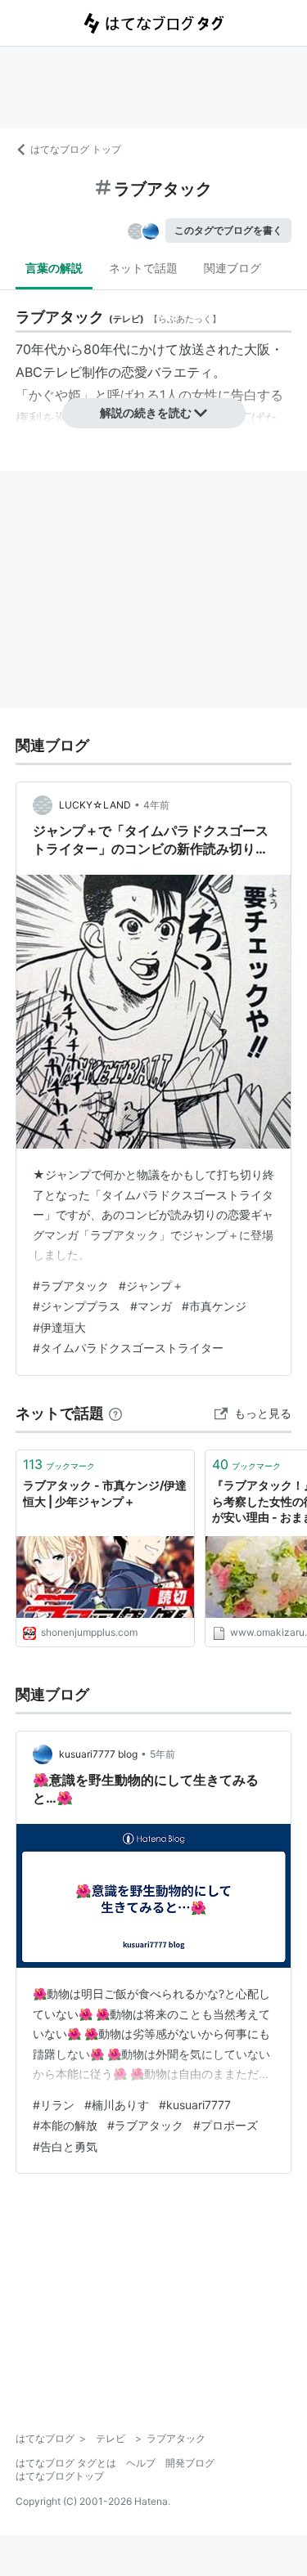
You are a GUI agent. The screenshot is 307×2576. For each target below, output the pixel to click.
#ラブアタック (71, 1286)
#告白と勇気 (65, 2146)
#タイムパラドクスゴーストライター (128, 1348)
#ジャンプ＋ (151, 1286)
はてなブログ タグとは (66, 2463)
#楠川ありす (117, 2105)
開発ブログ (190, 2463)
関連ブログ (233, 268)
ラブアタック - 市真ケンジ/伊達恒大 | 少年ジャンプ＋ (105, 1493)
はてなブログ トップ (76, 149)
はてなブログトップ (60, 2476)
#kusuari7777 (195, 2105)
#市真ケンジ (214, 1306)
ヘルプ (141, 2463)
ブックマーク (59, 1464)
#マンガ (151, 1306)
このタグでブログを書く (228, 230)
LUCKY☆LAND (95, 805)
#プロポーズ (226, 2125)
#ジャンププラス (77, 1306)
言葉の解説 (54, 268)
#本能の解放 (65, 2125)
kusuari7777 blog (98, 1754)
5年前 (163, 1754)
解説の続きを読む (146, 412)
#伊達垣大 (59, 1327)
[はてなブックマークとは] (115, 1413)
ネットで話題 (143, 268)
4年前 (156, 805)
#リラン (54, 2105)
